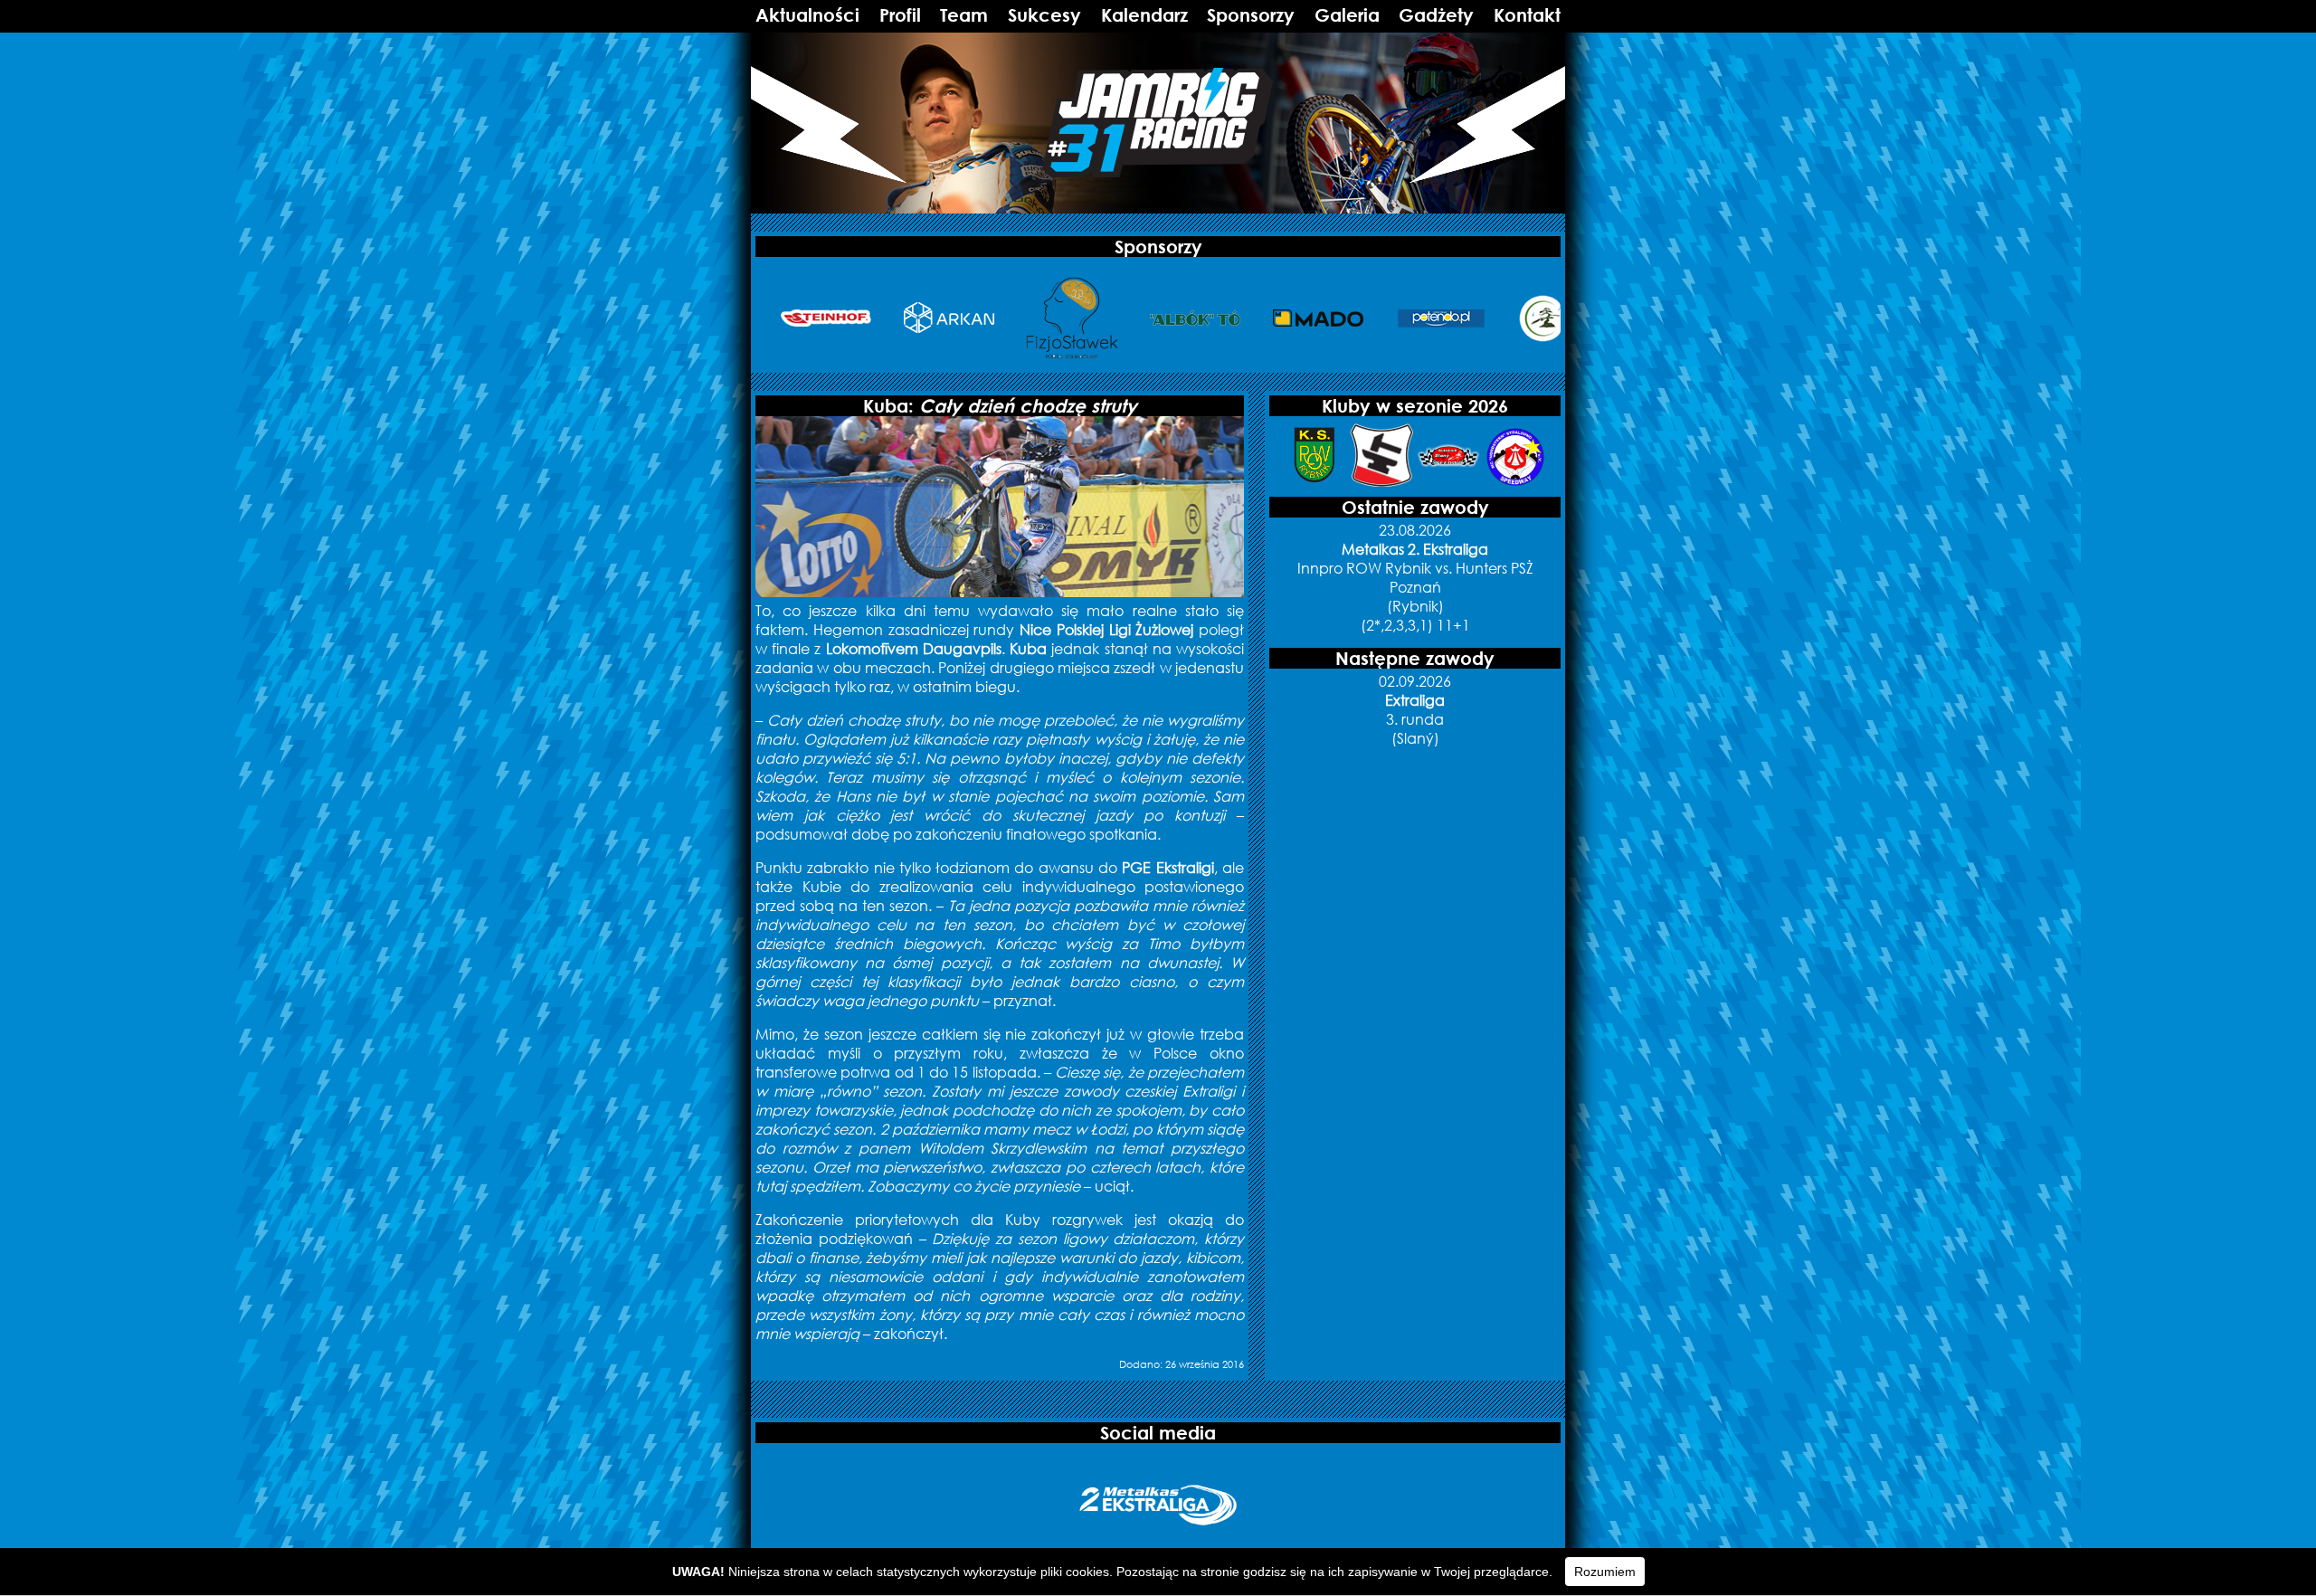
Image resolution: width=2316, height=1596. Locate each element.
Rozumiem (1605, 1572)
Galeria (1347, 15)
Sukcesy (1044, 15)
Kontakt (1527, 15)
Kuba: (1000, 406)
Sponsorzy (1251, 15)
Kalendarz (1144, 15)
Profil (900, 15)
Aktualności (807, 15)
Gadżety (1436, 15)
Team (964, 15)
